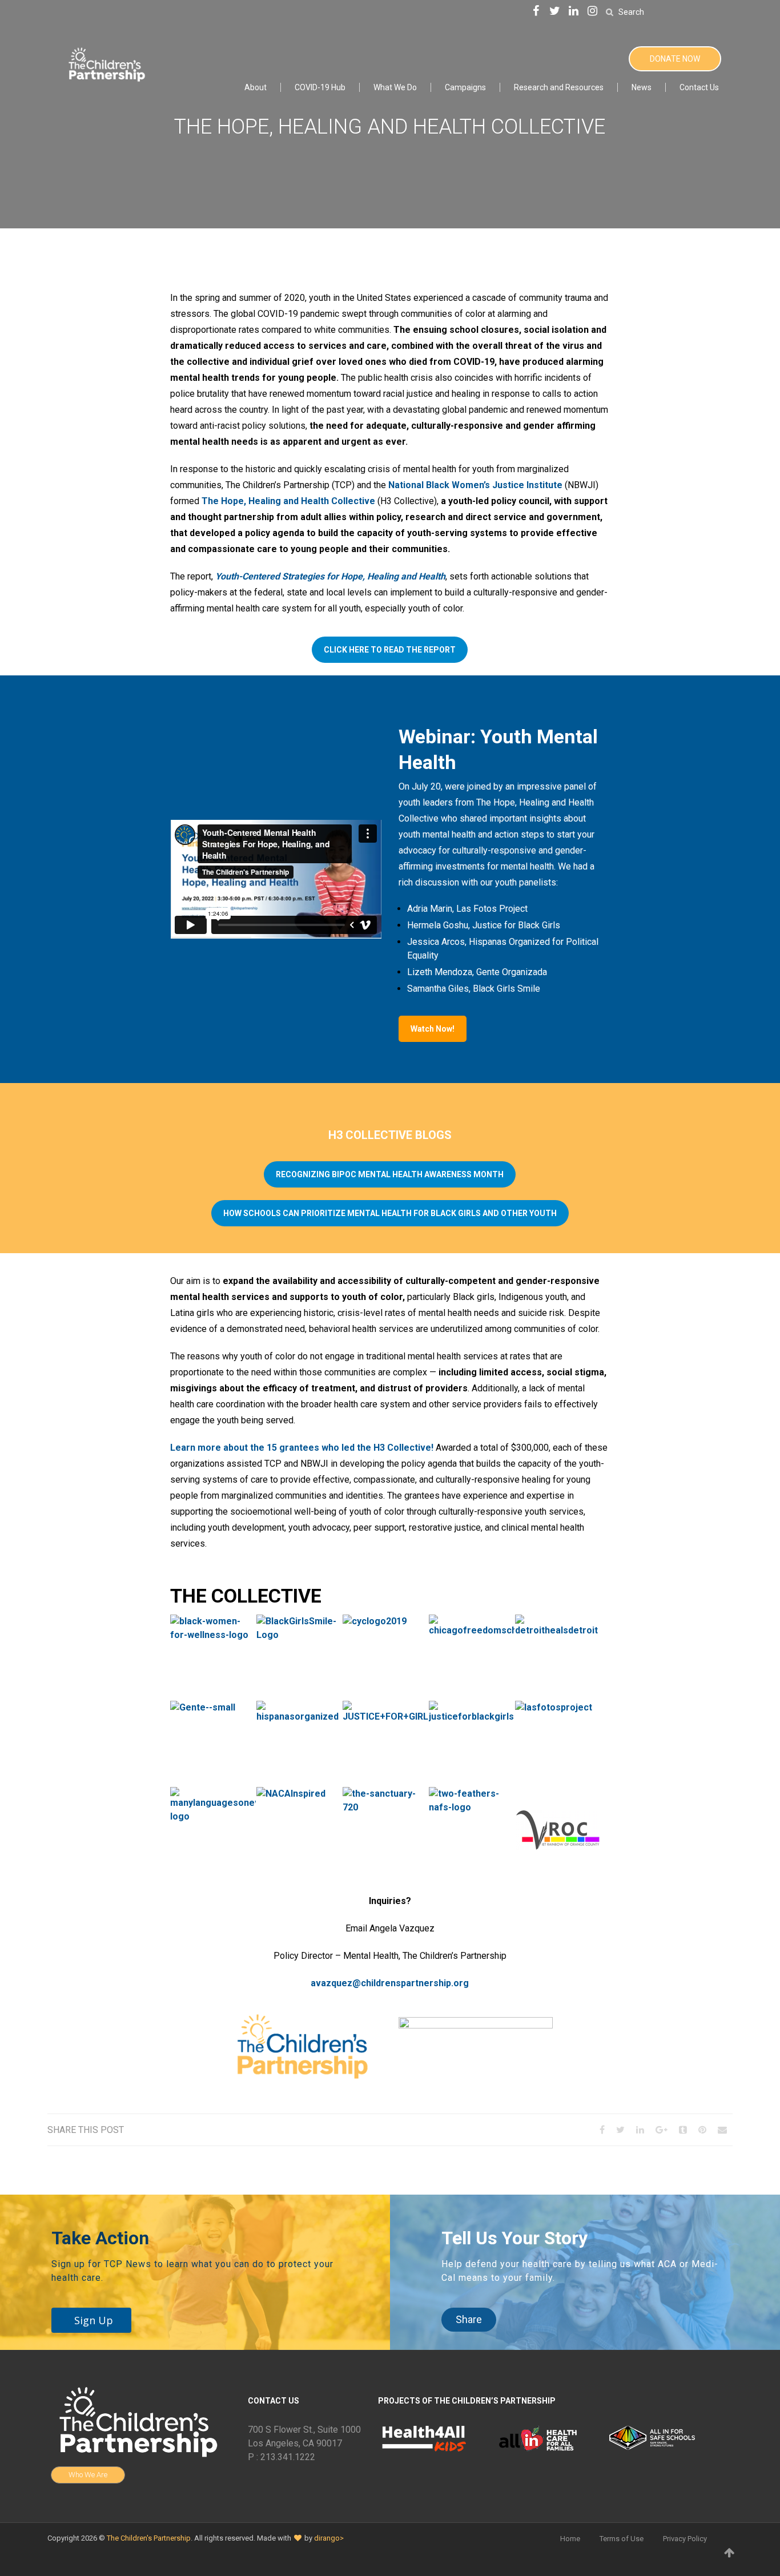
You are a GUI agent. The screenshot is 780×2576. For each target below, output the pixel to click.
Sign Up (94, 2320)
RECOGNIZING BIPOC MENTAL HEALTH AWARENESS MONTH (390, 1174)
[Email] (722, 2130)
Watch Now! (433, 1029)
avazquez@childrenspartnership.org (390, 1983)
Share (469, 2319)
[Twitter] (555, 12)
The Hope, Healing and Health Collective (288, 501)
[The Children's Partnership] (106, 63)
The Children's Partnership (149, 2538)
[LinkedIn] (574, 12)
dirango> (329, 2538)
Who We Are (88, 2475)
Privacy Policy (685, 2539)
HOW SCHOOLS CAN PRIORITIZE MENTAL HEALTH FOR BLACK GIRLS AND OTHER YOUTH (390, 1213)
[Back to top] (730, 2553)
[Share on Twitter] (620, 2130)
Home (570, 2539)
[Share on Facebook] (602, 2130)
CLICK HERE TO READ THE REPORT (390, 650)
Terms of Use (622, 2539)
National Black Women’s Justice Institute (475, 485)
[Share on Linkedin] (640, 2130)
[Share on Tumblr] (683, 2130)
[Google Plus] (662, 2130)
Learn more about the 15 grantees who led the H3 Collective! (302, 1448)
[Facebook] (536, 12)
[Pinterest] (702, 2130)
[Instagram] (593, 12)
